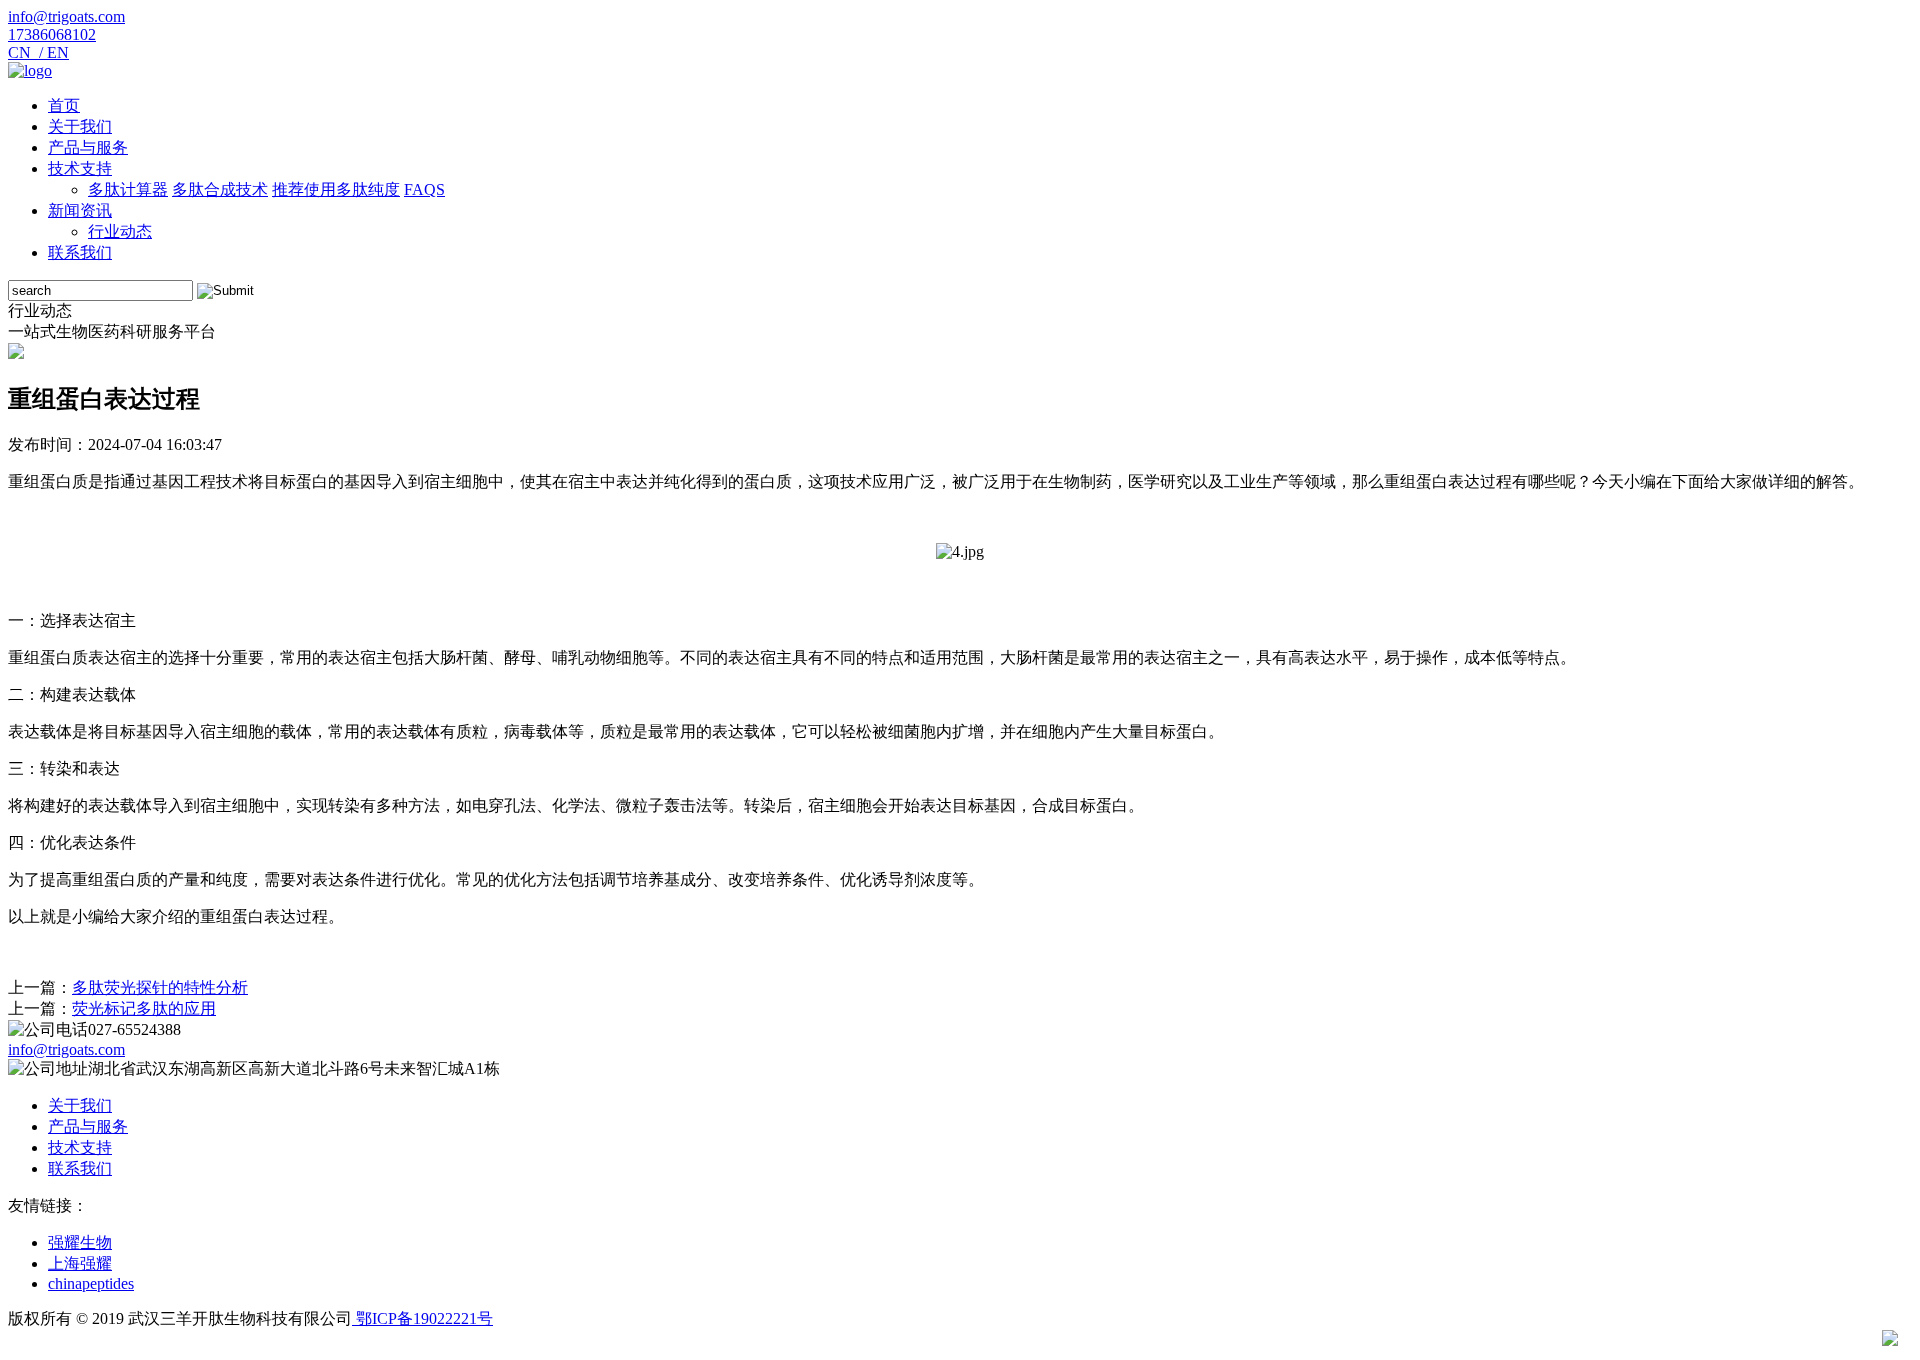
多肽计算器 (128, 189)
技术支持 (80, 168)
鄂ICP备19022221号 (422, 1318)
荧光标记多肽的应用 (144, 1008)
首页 (64, 105)
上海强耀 (80, 1263)
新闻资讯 (80, 210)
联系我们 (80, 252)
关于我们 (80, 126)
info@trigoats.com (66, 16)
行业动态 (120, 231)
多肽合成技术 (220, 189)
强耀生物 (80, 1242)
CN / (25, 52)
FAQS (424, 189)
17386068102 (52, 34)
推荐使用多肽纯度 (336, 189)
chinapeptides (91, 1283)
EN (56, 52)
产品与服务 (88, 147)
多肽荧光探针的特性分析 (160, 987)
